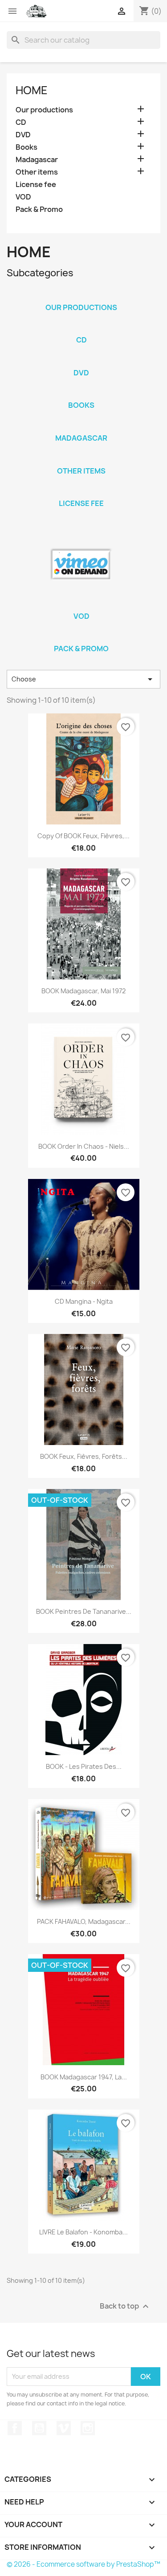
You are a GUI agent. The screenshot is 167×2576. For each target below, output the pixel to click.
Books (26, 147)
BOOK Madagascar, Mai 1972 (83, 991)
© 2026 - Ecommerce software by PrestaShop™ (83, 2564)
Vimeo (64, 2428)
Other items (37, 172)
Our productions (44, 110)
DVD (23, 135)
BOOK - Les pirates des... (84, 1766)
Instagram (88, 2428)
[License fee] (81, 492)
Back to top (125, 2306)
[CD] (81, 328)
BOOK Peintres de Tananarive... (84, 1611)
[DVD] (81, 361)
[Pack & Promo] (81, 637)
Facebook (15, 2428)
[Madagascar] (81, 426)
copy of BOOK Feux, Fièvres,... (83, 836)
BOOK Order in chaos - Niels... (84, 1146)
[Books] (81, 394)
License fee (36, 185)
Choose (83, 679)
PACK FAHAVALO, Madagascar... (84, 1921)
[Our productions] (81, 296)
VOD (23, 197)
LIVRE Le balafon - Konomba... (83, 2232)
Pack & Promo (39, 209)
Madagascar (37, 160)
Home (32, 90)
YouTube (39, 2428)
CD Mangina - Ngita (84, 1301)
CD (21, 122)
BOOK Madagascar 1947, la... (84, 2077)
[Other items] (81, 459)
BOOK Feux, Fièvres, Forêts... (84, 1456)
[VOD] (81, 565)
